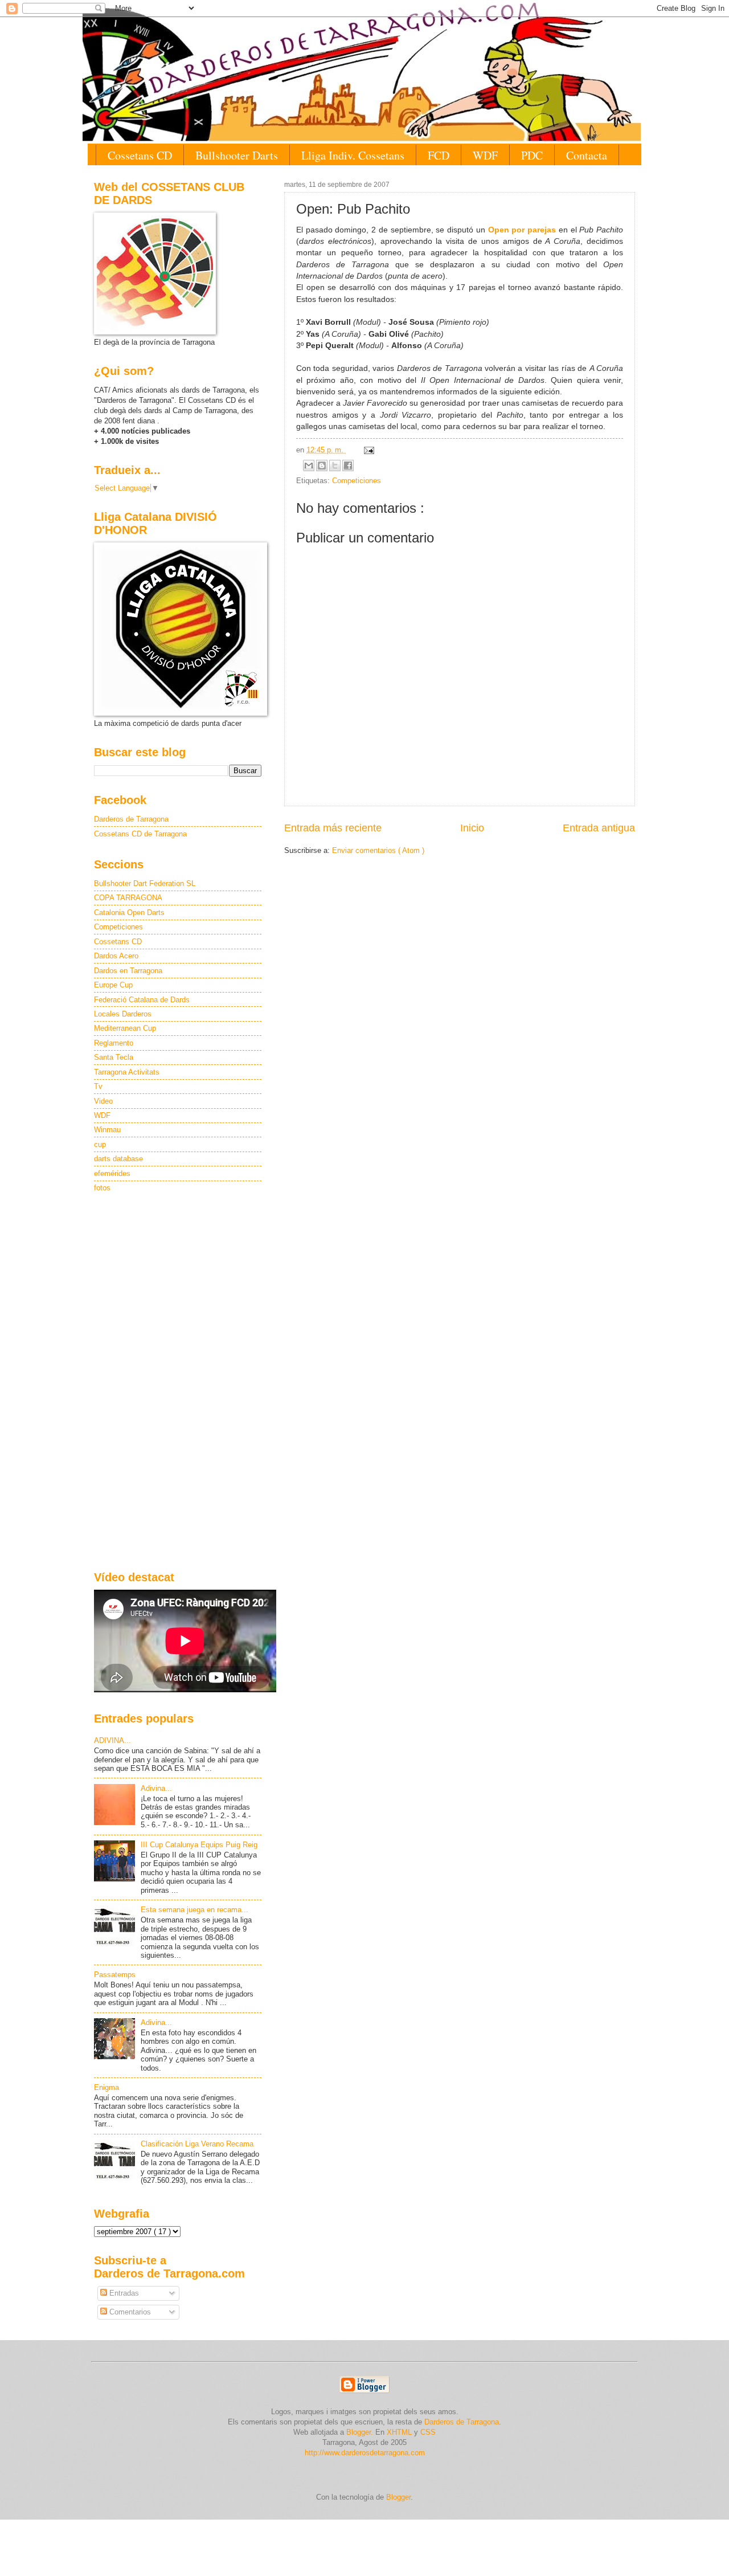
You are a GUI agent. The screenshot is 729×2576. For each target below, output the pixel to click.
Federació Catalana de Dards (142, 1000)
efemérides (112, 1173)
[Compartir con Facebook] (348, 466)
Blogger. (360, 2432)
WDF (485, 155)
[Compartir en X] (335, 466)
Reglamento (114, 1043)
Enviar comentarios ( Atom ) (378, 850)
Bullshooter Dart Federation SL (145, 883)
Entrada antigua (599, 828)
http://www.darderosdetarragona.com (365, 2453)
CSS (428, 2432)
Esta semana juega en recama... (194, 1910)
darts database (118, 1159)
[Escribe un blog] (322, 466)
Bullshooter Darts (237, 155)
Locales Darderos (123, 1014)
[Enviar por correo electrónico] (309, 466)
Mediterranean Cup (125, 1028)
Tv (98, 1086)
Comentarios (129, 2312)
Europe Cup (113, 985)
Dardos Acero (116, 956)
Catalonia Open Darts (129, 913)
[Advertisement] (178, 1383)
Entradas (123, 2293)
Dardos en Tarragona (128, 971)
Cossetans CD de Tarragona (140, 834)
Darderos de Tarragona (131, 819)
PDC (532, 155)
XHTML (399, 2432)
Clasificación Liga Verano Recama (197, 2144)
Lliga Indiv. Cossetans (353, 155)
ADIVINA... (112, 1740)
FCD (439, 155)
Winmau (107, 1130)
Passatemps (115, 1975)
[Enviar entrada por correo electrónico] (367, 450)
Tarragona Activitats (127, 1072)
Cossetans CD (140, 155)
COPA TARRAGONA (128, 898)
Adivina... (156, 1788)
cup (100, 1144)
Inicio (472, 828)
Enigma (107, 2087)
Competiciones (357, 481)
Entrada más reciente (333, 828)
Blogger (398, 2497)
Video (103, 1101)
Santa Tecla (114, 1057)
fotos (102, 1188)
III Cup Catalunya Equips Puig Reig (199, 1845)
